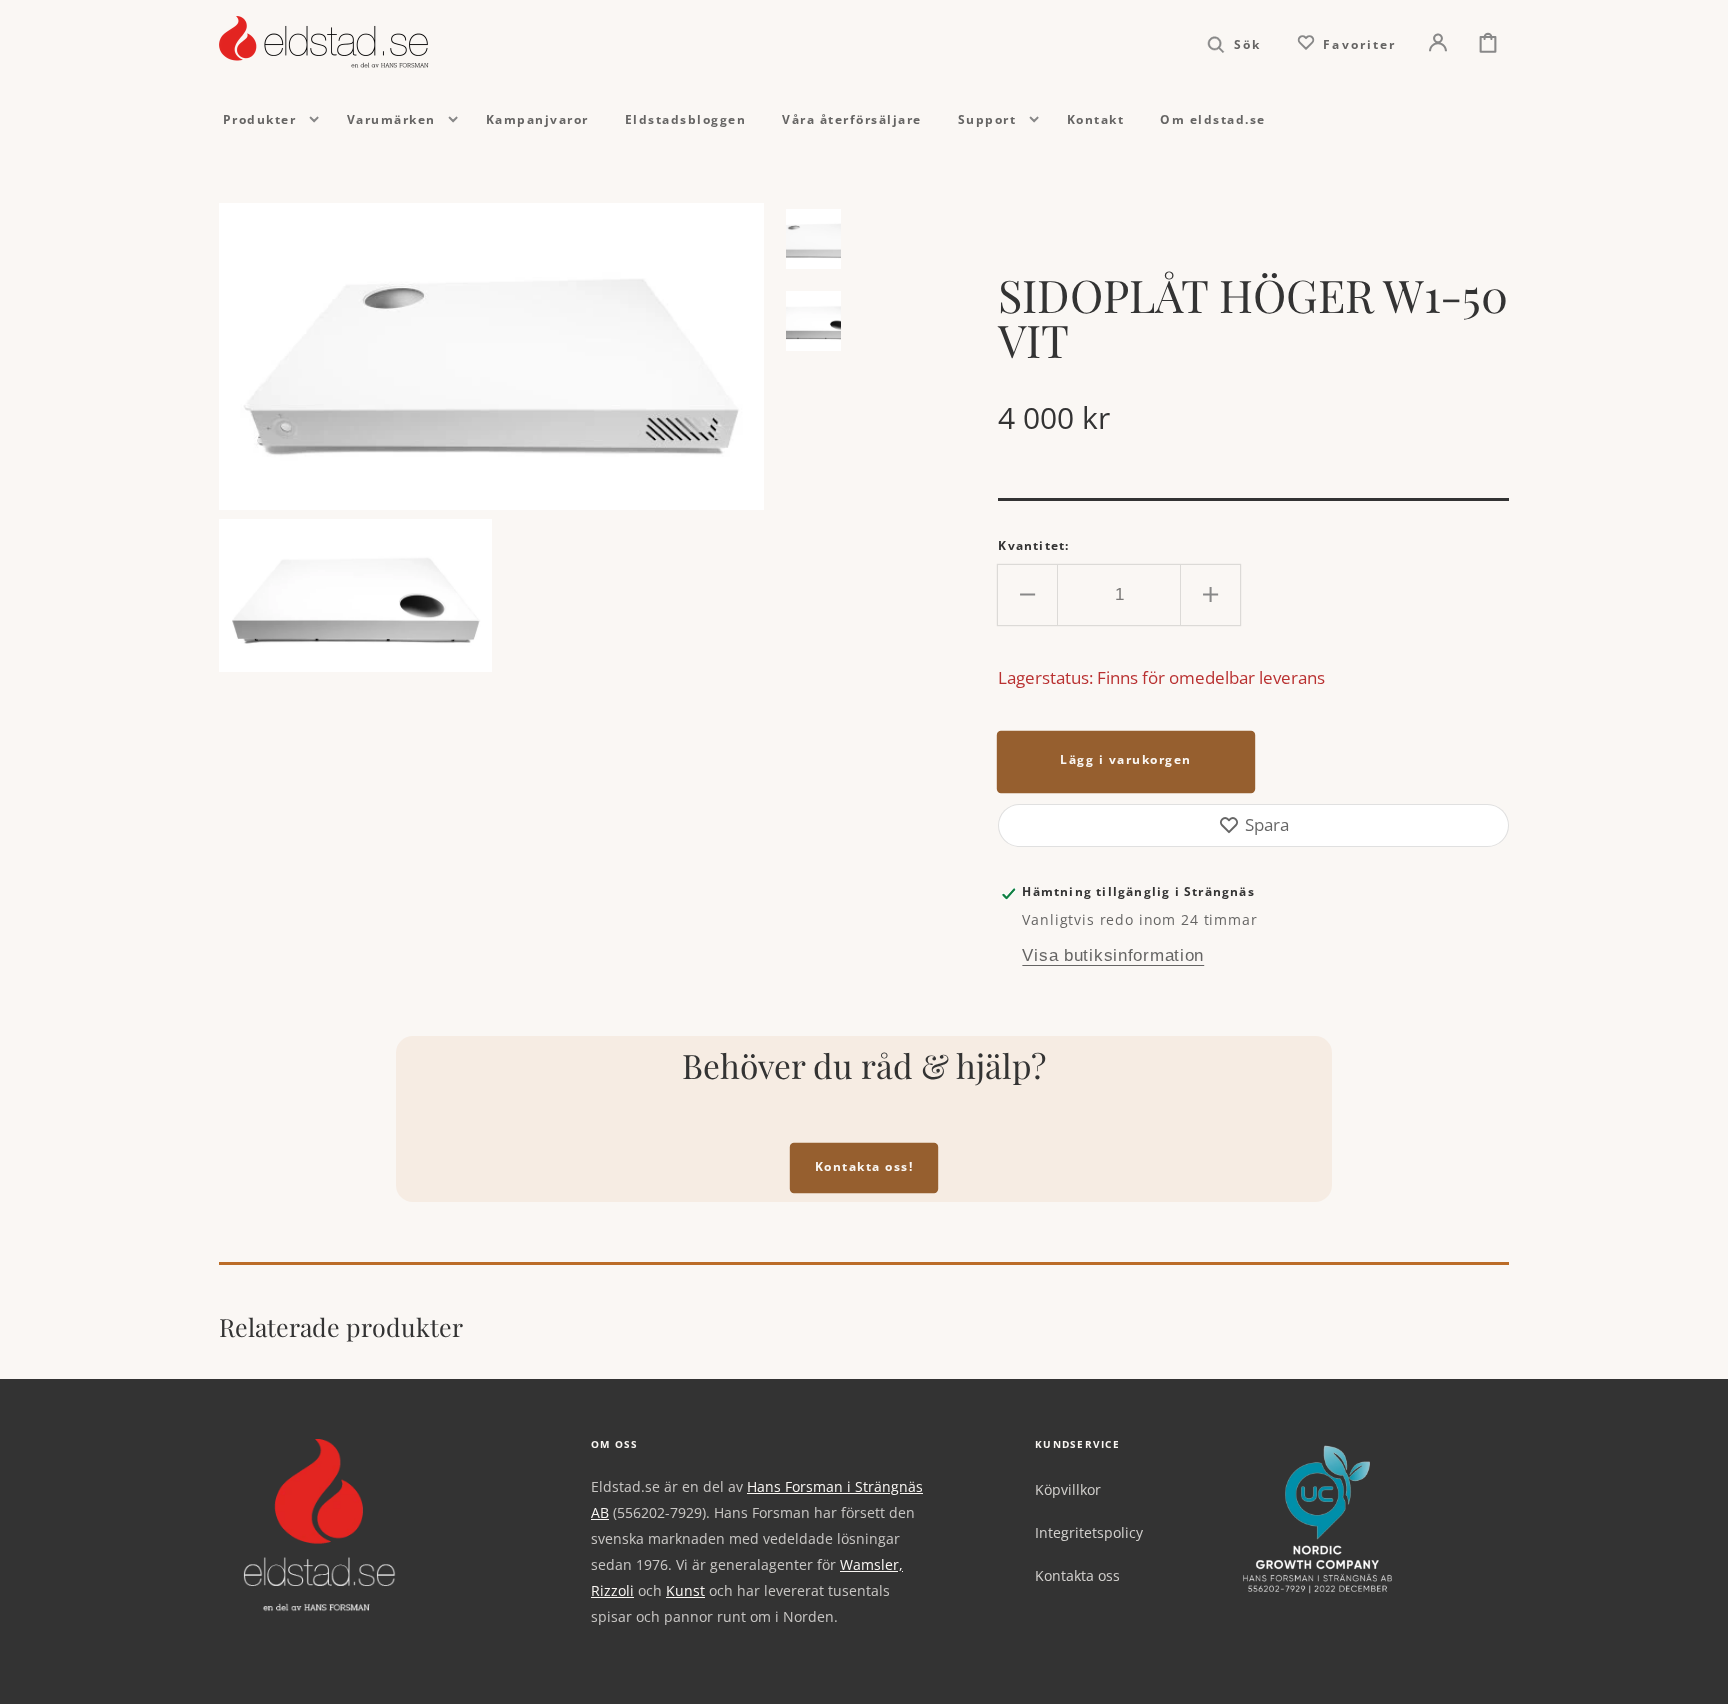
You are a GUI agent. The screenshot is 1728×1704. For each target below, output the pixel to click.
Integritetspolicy (1089, 1532)
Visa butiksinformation (1113, 955)
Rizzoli (612, 1590)
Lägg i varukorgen (1126, 759)
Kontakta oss (1077, 1575)
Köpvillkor (1068, 1490)
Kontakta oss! (864, 1166)
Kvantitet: (1033, 545)
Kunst (685, 1590)
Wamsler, (871, 1564)
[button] (1234, 42)
